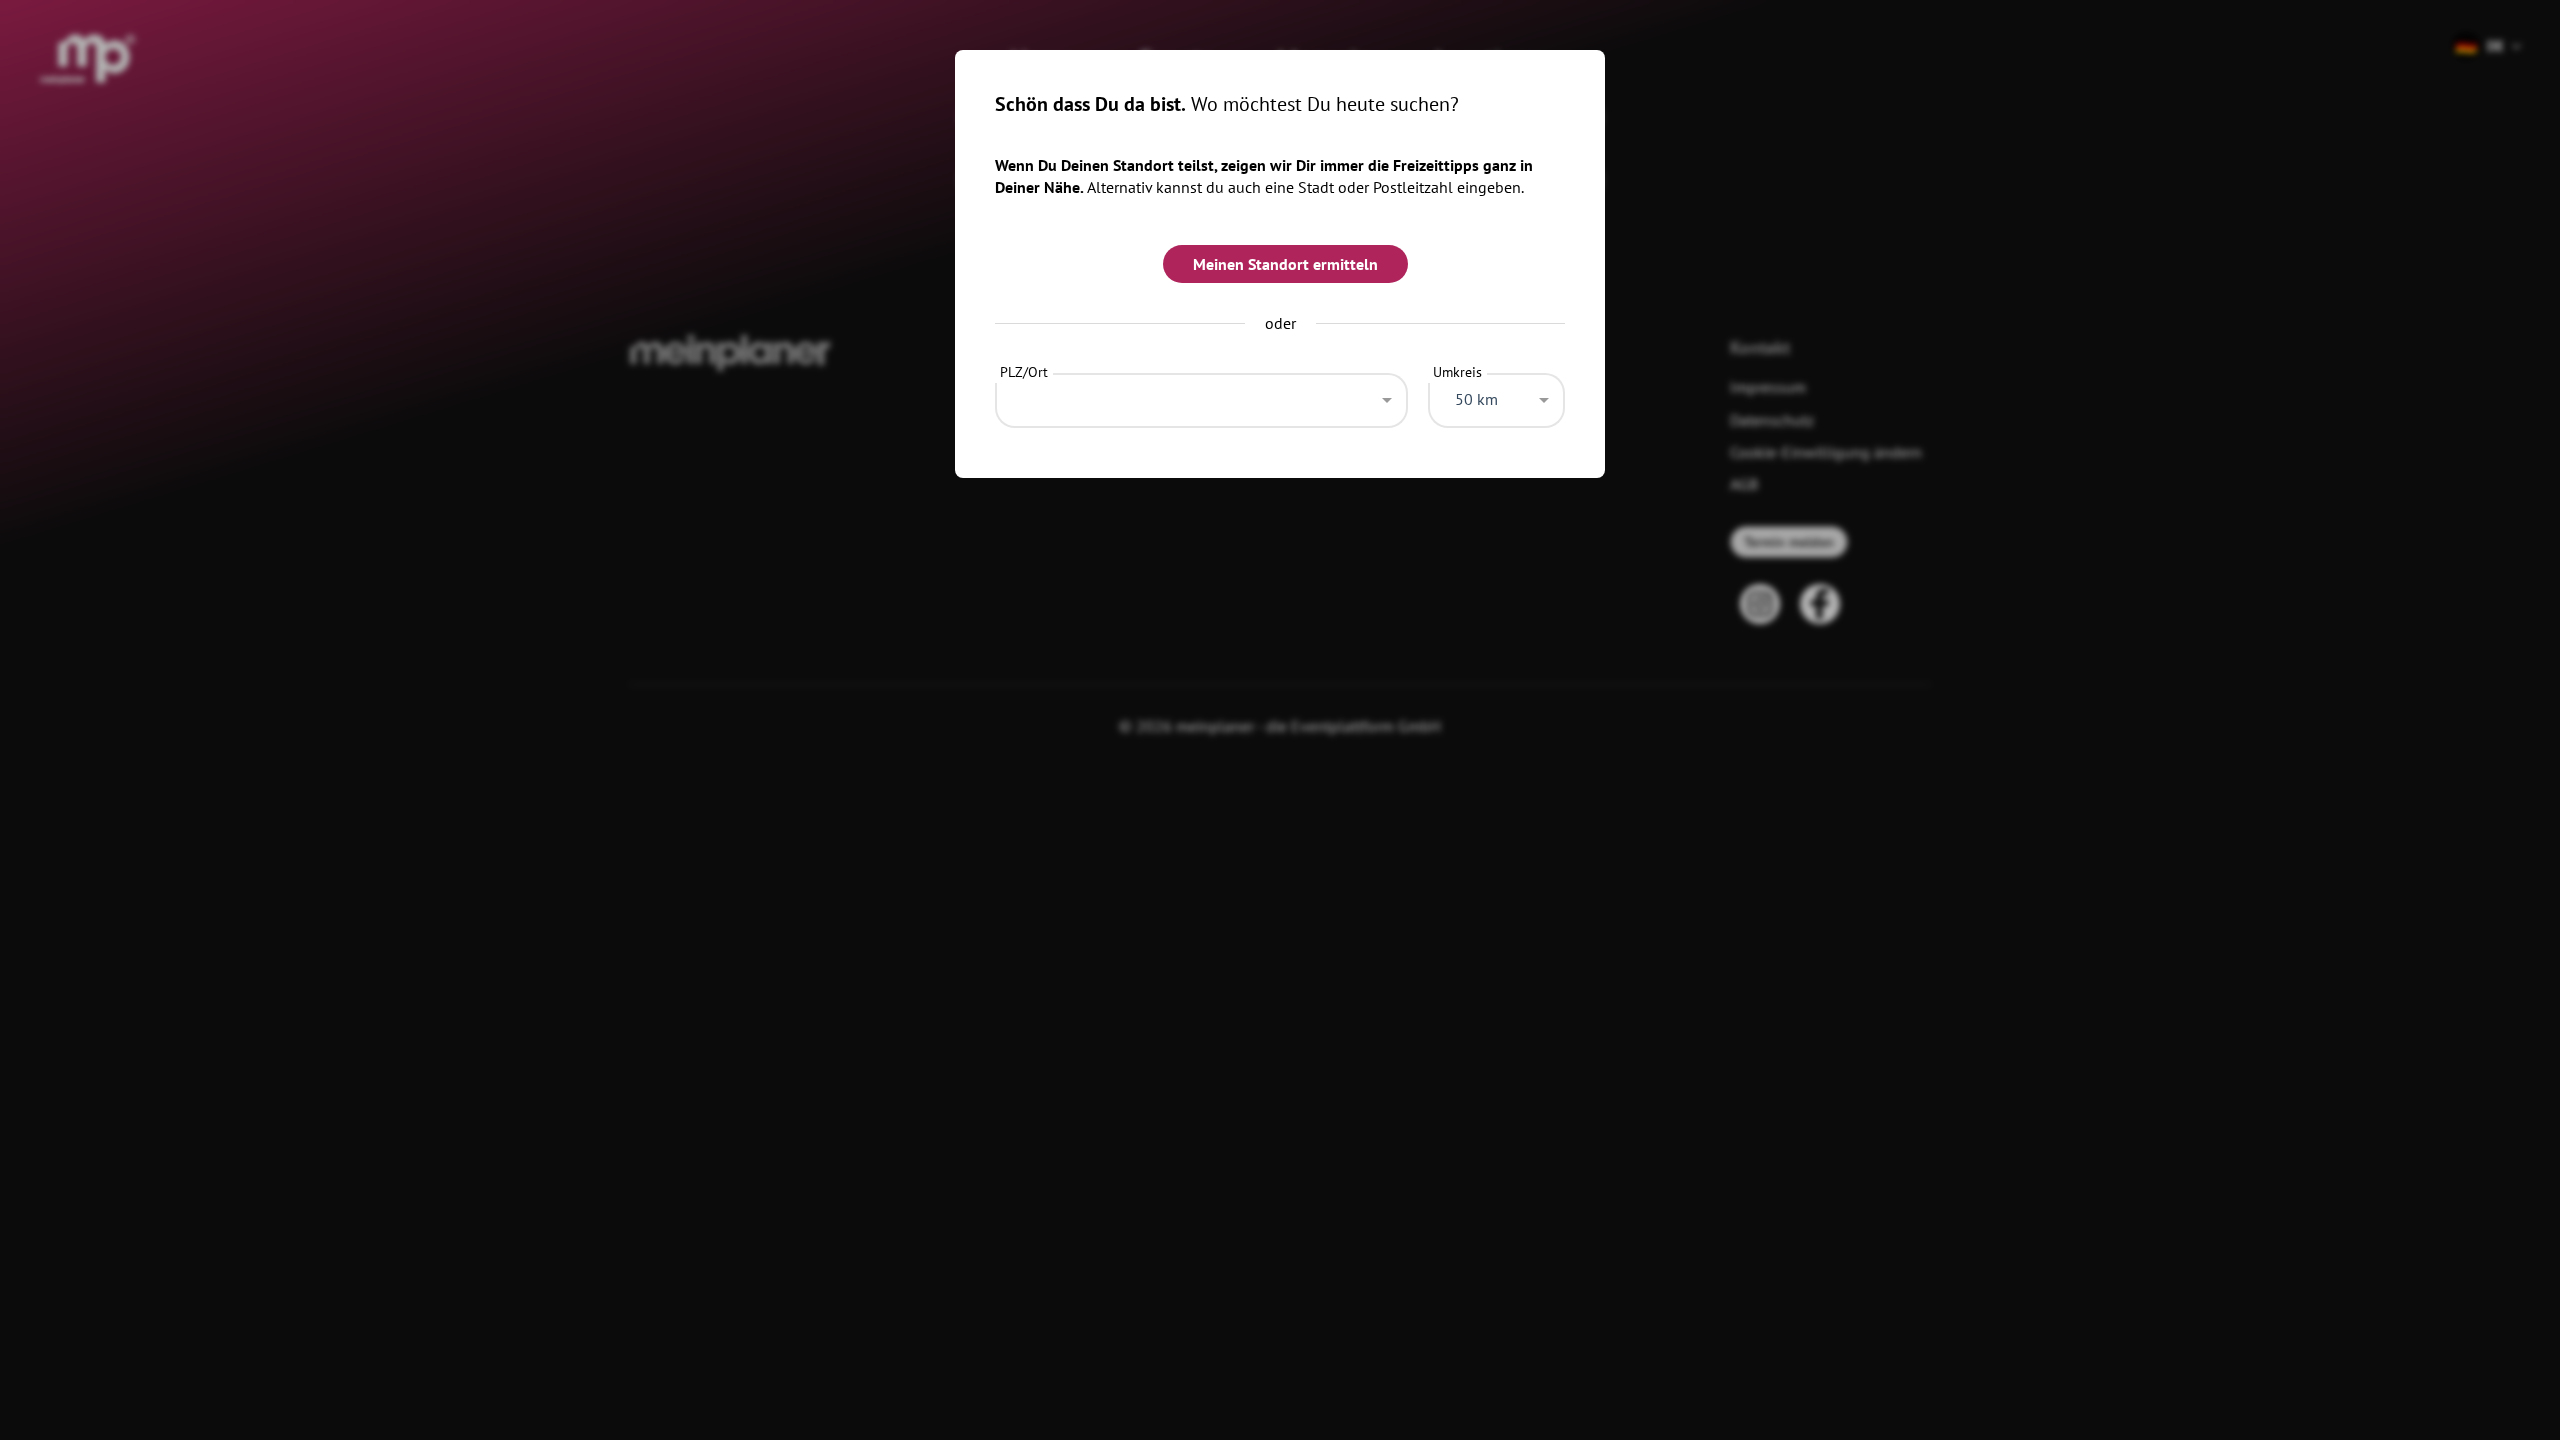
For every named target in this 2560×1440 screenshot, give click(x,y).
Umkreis (1457, 372)
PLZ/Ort (1024, 372)
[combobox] (1201, 395)
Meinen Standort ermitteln (1285, 264)
